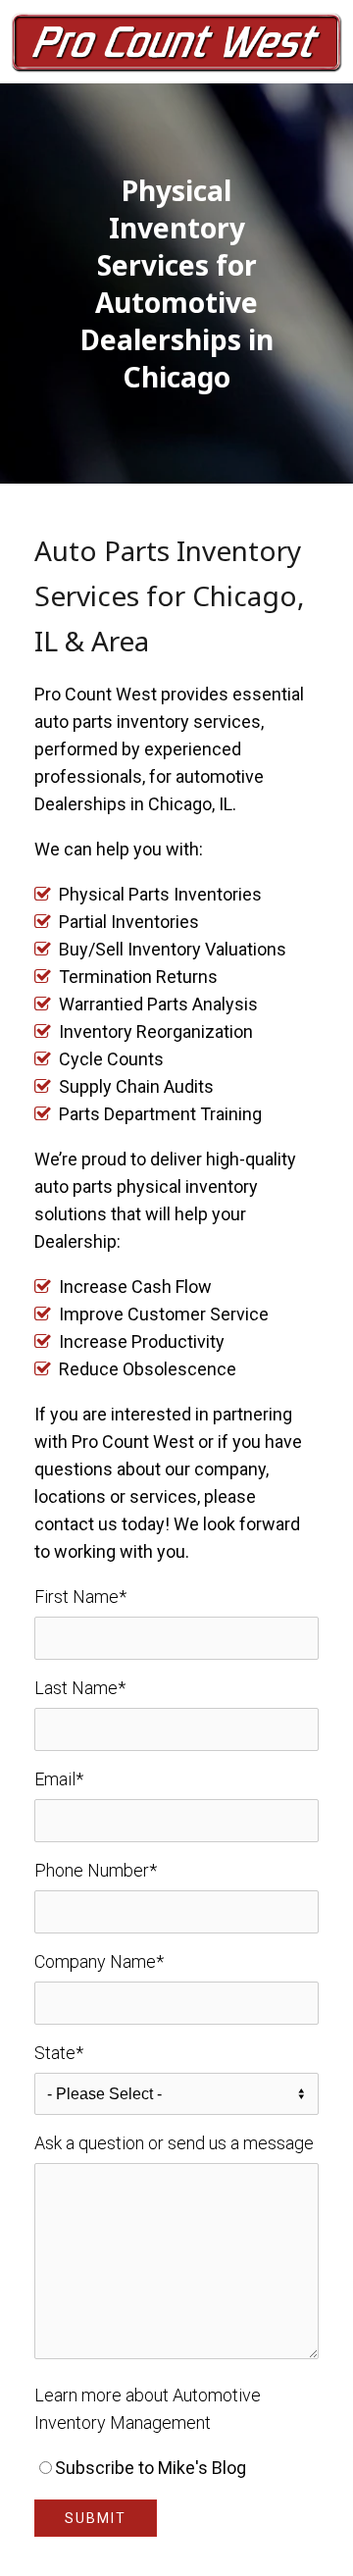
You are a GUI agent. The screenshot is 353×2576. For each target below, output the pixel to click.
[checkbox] (176, 2468)
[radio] (176, 2468)
